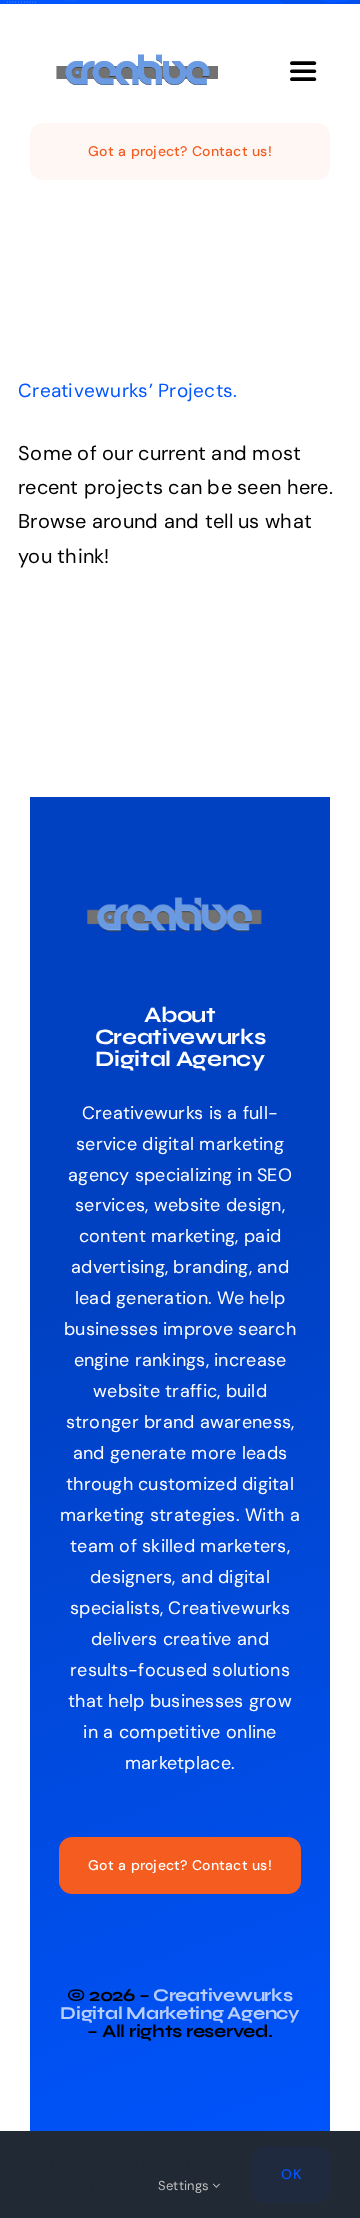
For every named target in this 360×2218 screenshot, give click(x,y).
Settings (185, 2185)
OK (291, 2174)
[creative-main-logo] (142, 63)
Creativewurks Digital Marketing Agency (180, 2004)
